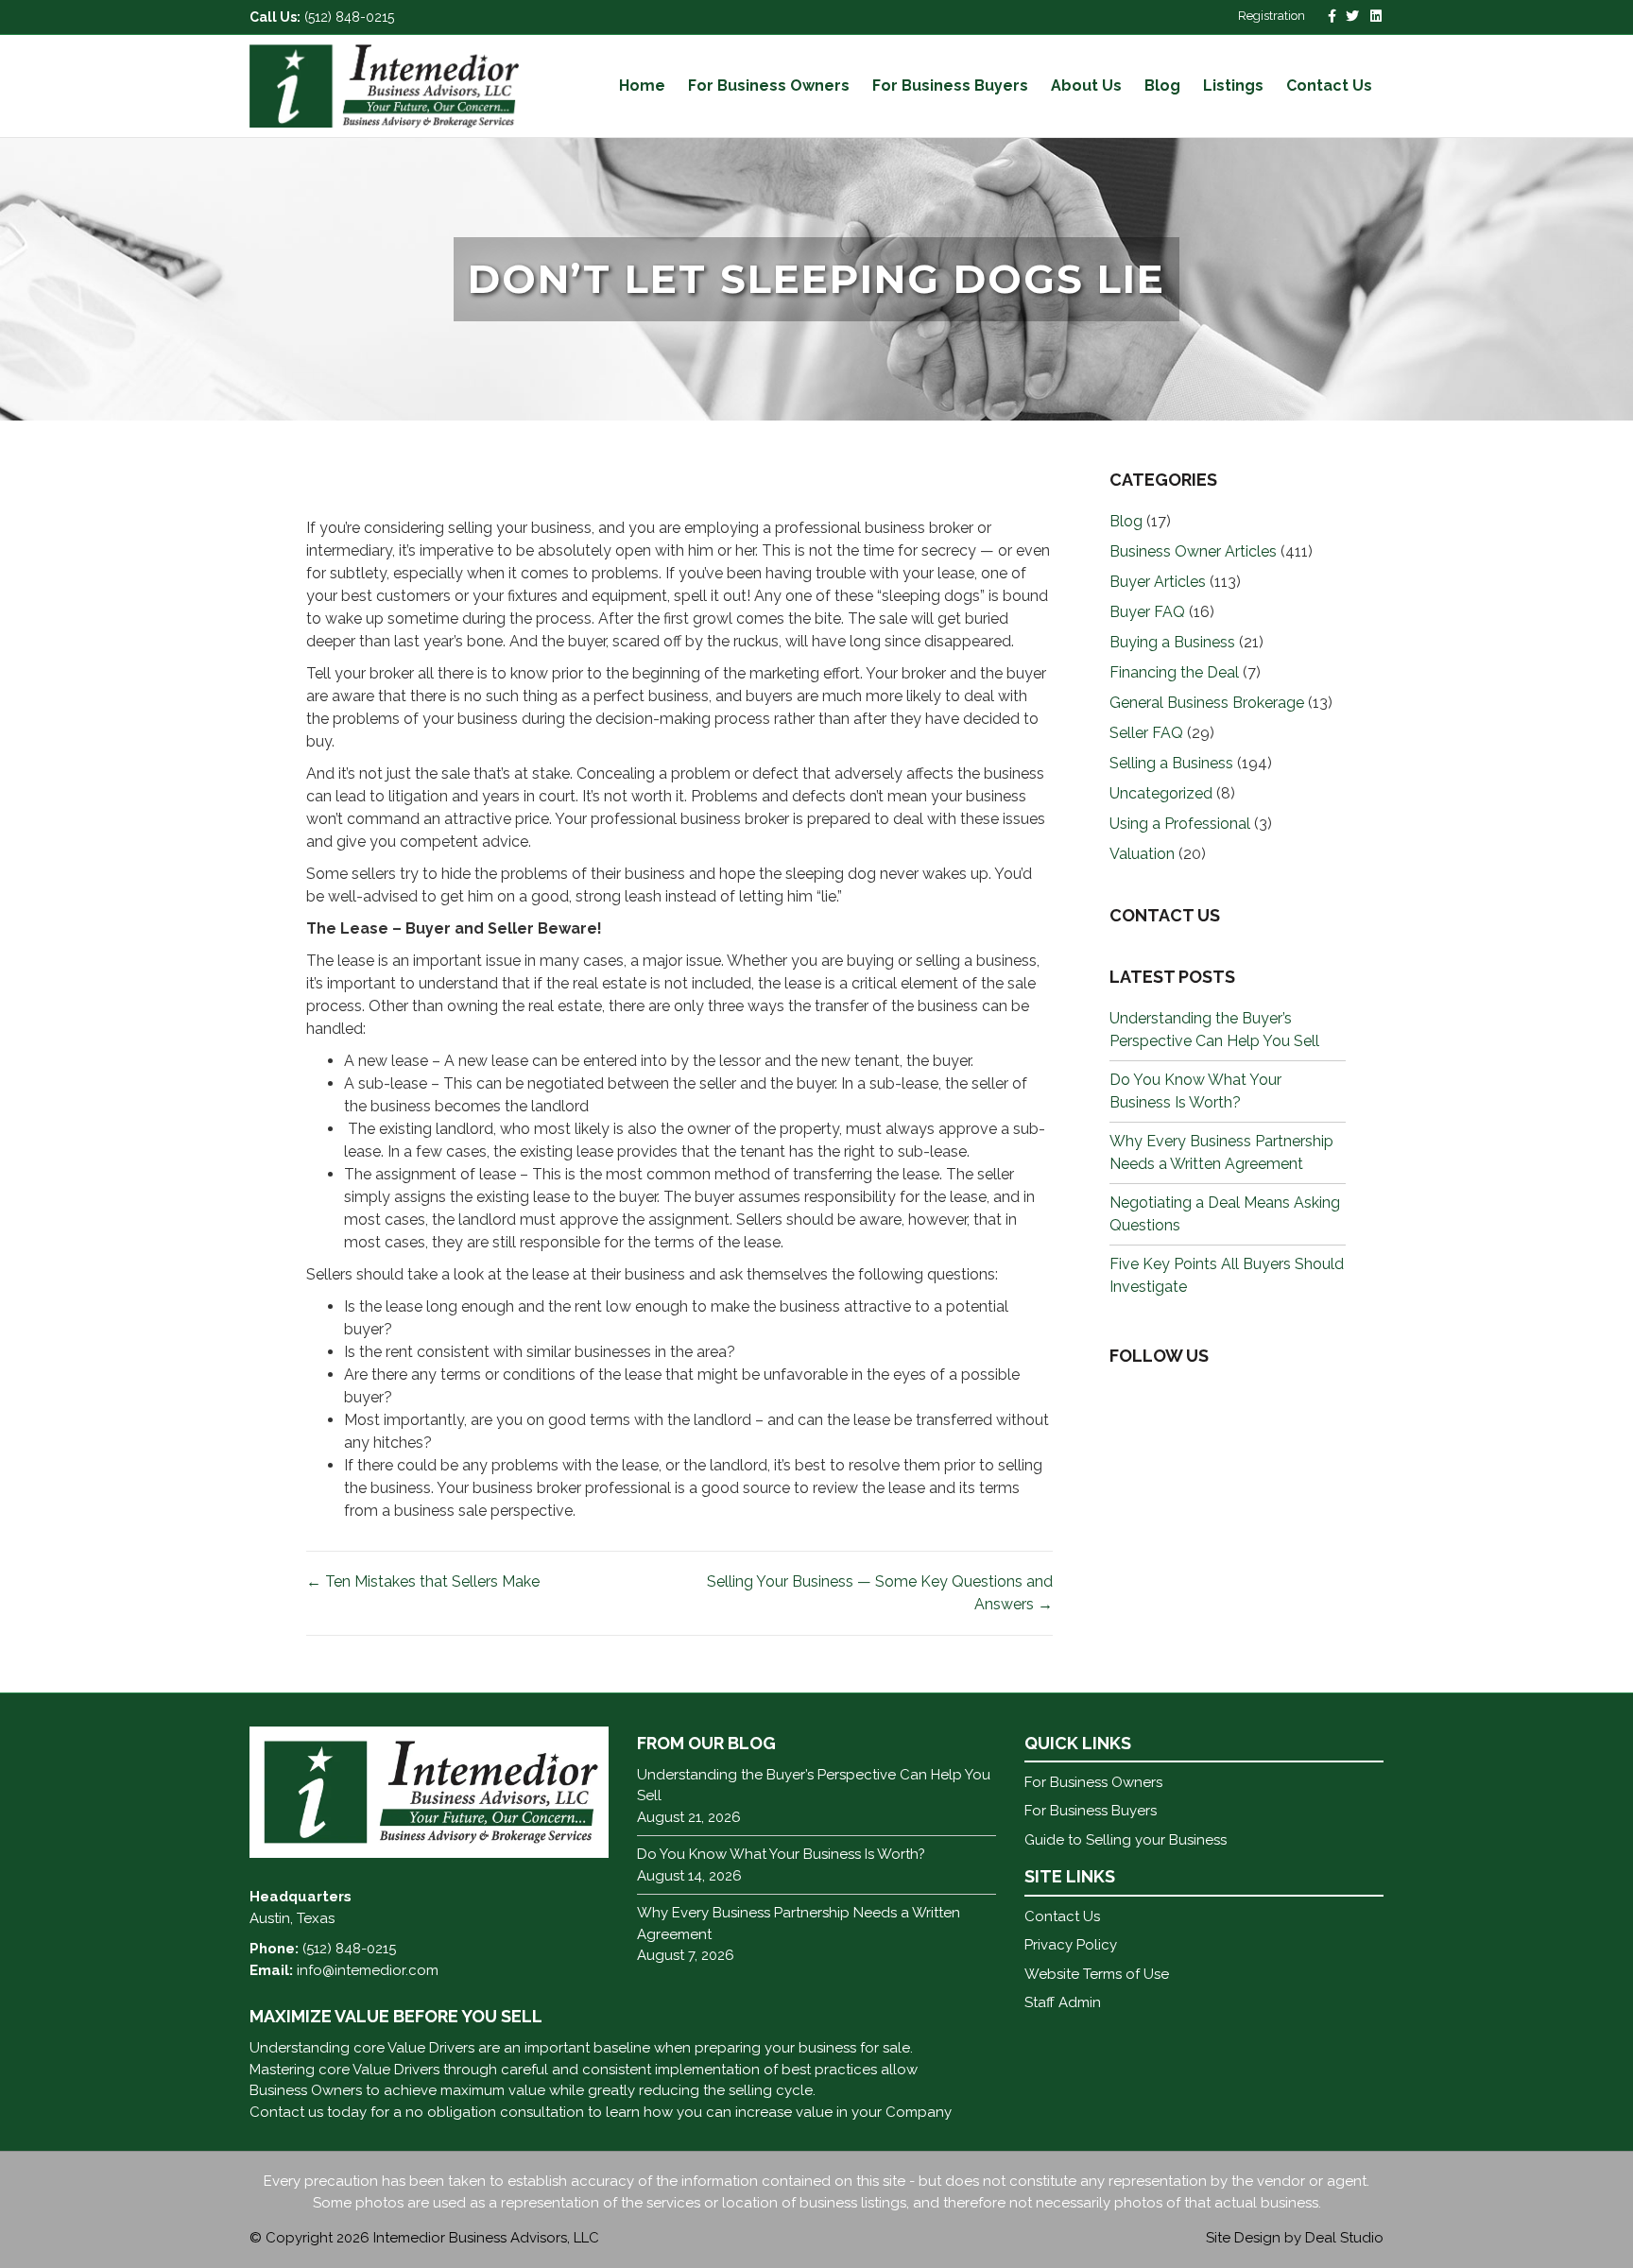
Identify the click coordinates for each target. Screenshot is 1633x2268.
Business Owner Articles (1193, 551)
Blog (1162, 86)
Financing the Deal (1174, 672)
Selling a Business (1171, 763)
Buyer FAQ (1147, 612)
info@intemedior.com (368, 1970)
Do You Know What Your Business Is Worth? (781, 1854)
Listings (1233, 86)
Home (642, 86)
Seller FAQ (1146, 733)
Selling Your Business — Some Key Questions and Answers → (880, 1593)
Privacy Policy (1071, 1945)
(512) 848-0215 (349, 17)
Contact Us (1329, 86)
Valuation (1142, 854)
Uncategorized (1161, 793)
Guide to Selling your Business (1126, 1840)
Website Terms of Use (1097, 1974)
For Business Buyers (950, 86)
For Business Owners (769, 86)
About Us (1086, 86)
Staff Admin (1063, 2002)
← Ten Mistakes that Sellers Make (423, 1581)
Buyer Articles (1158, 582)
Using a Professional (1180, 824)
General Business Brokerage (1207, 703)
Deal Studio (1344, 2238)
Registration (1272, 16)
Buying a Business (1172, 642)
